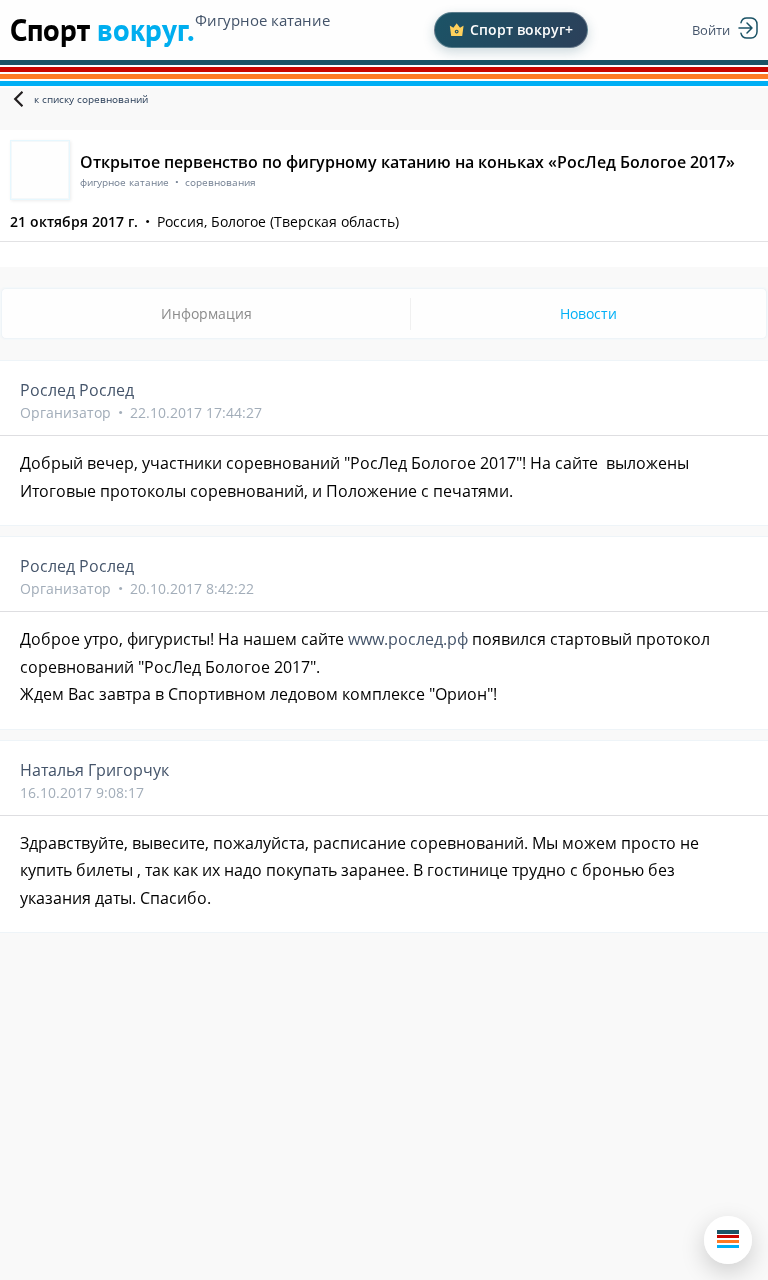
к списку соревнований (91, 99)
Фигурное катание (262, 20)
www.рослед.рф (408, 639)
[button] (728, 1240)
